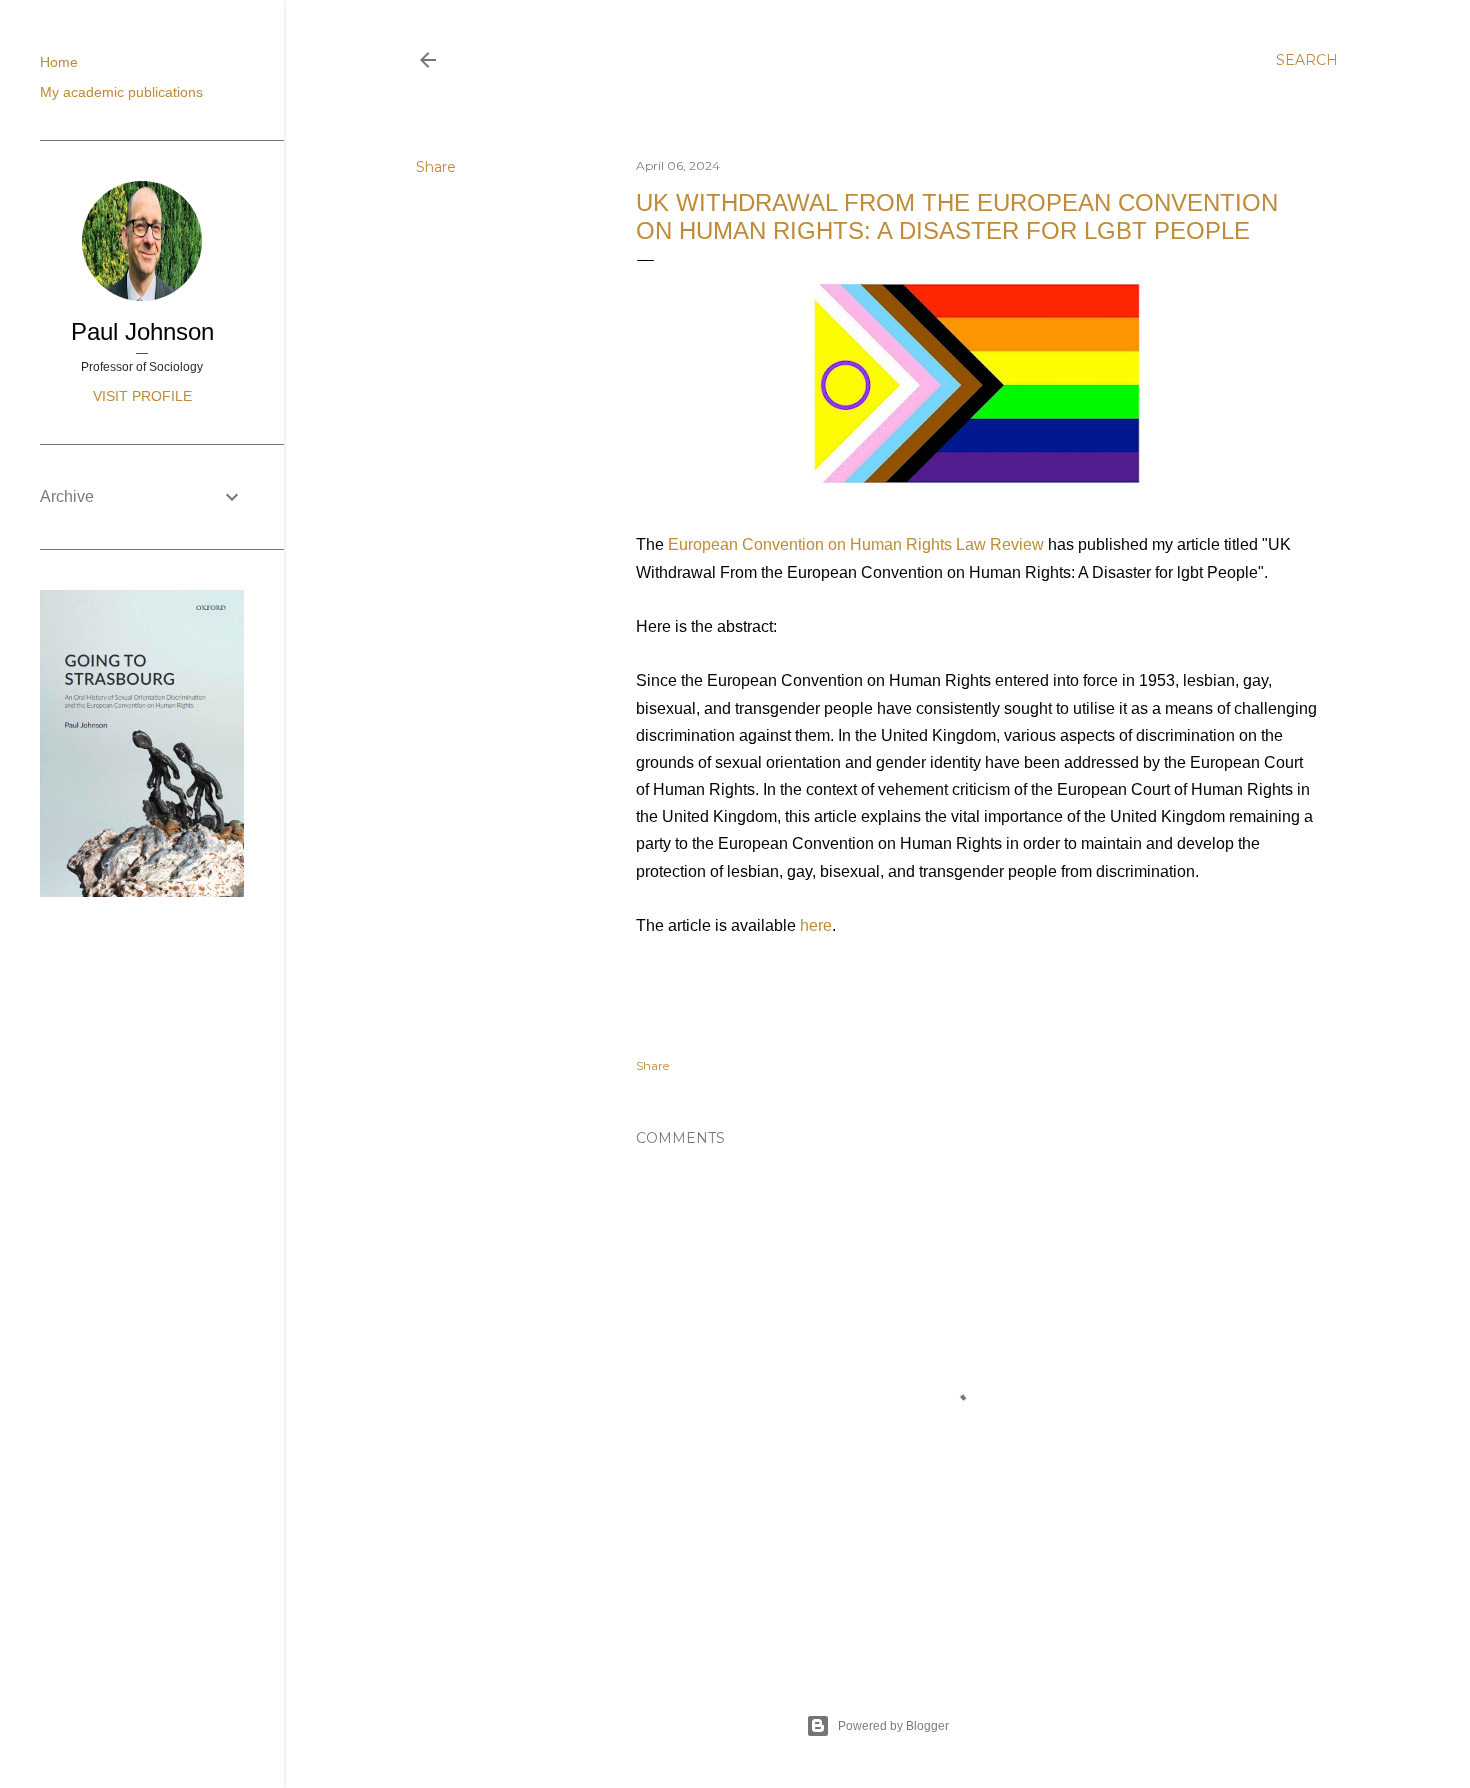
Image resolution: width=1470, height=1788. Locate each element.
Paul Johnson (142, 331)
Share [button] (436, 167)
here (816, 925)
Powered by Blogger (893, 1726)
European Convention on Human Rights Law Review (856, 544)
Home (59, 62)
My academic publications (121, 92)
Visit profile (142, 396)
